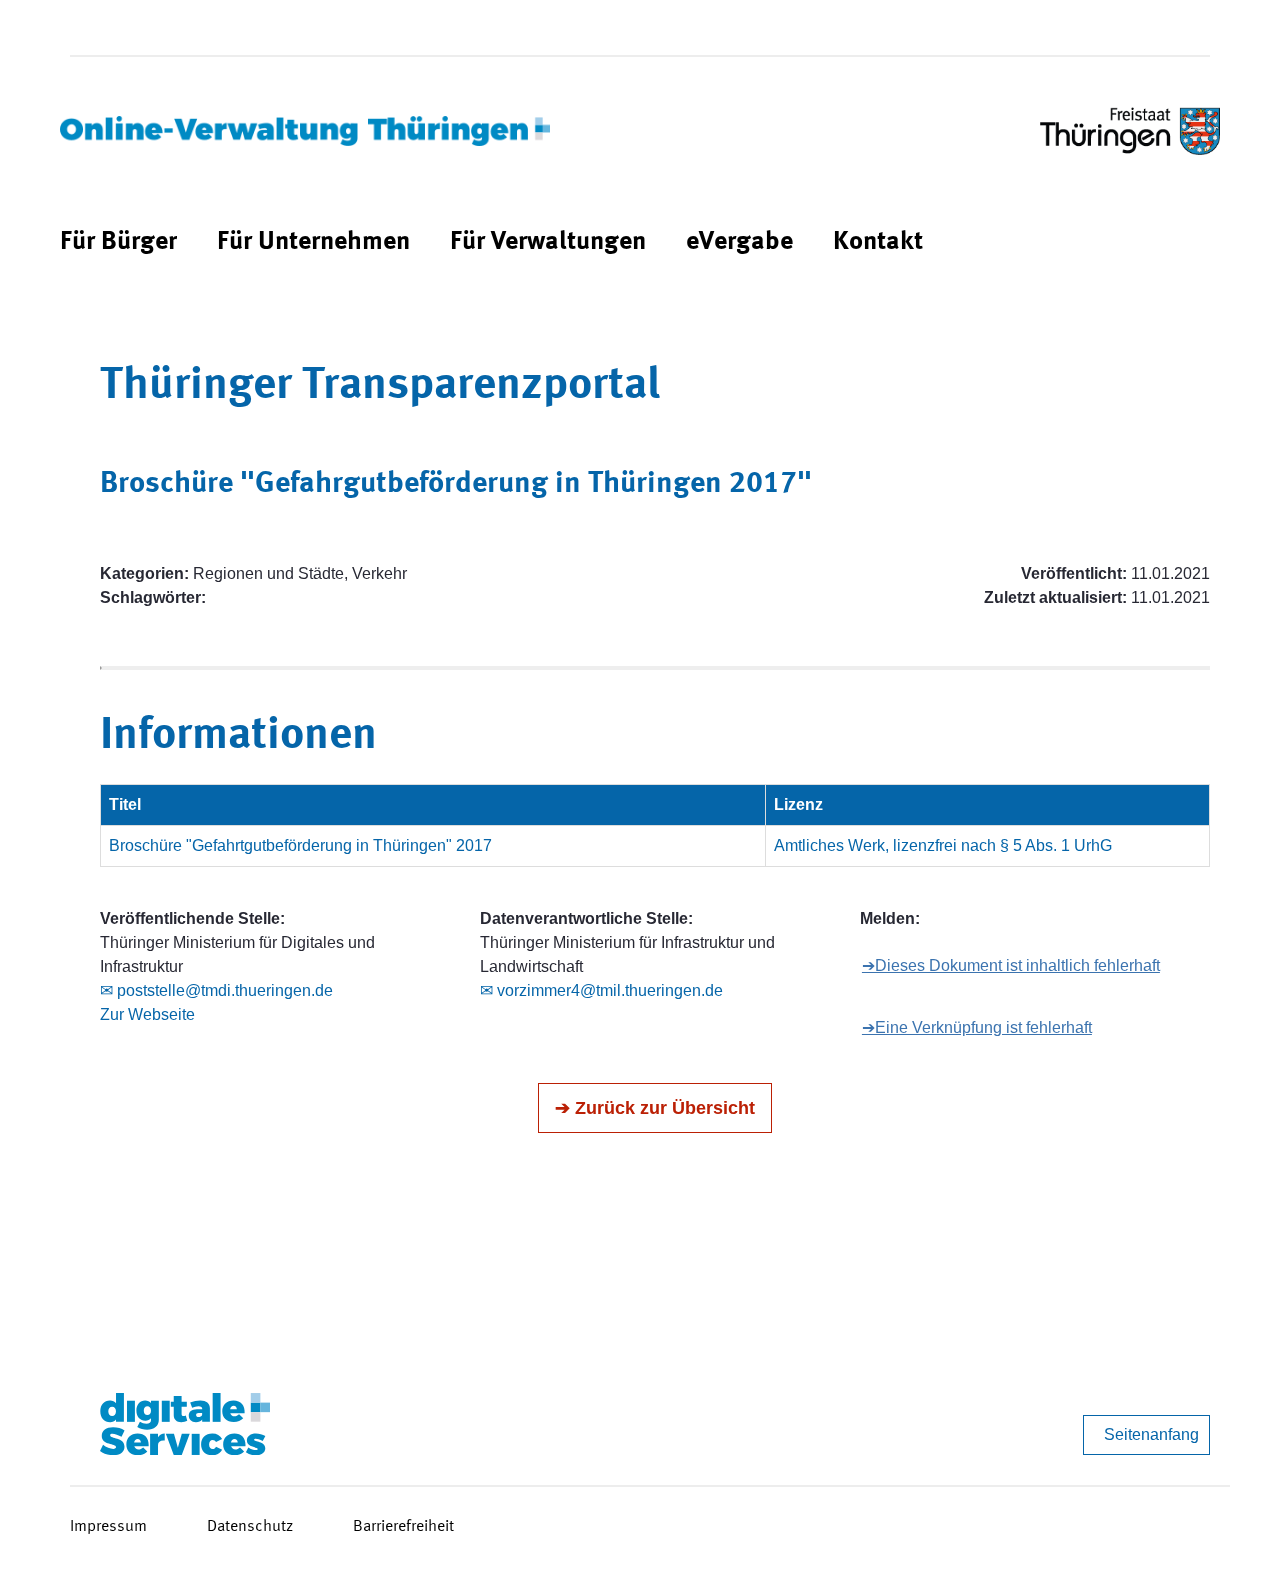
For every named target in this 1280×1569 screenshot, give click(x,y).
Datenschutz (250, 1527)
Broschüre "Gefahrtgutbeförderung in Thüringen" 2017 (300, 845)
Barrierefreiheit (403, 1527)
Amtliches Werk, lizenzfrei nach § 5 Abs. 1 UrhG (943, 845)
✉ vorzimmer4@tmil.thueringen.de (601, 990)
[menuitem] (118, 242)
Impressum (108, 1527)
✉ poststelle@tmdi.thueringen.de (216, 990)
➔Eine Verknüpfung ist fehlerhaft (977, 1027)
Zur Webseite (147, 1014)
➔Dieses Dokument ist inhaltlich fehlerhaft (1011, 965)
